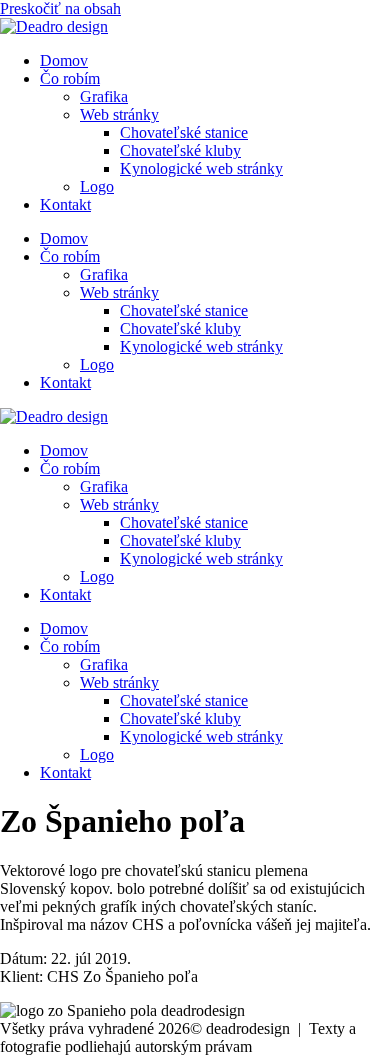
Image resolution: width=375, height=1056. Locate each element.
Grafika (104, 96)
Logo (97, 186)
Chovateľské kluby (180, 150)
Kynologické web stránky (201, 168)
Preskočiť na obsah (60, 8)
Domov (64, 60)
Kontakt (65, 204)
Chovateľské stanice (184, 132)
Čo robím (70, 78)
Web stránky (119, 114)
